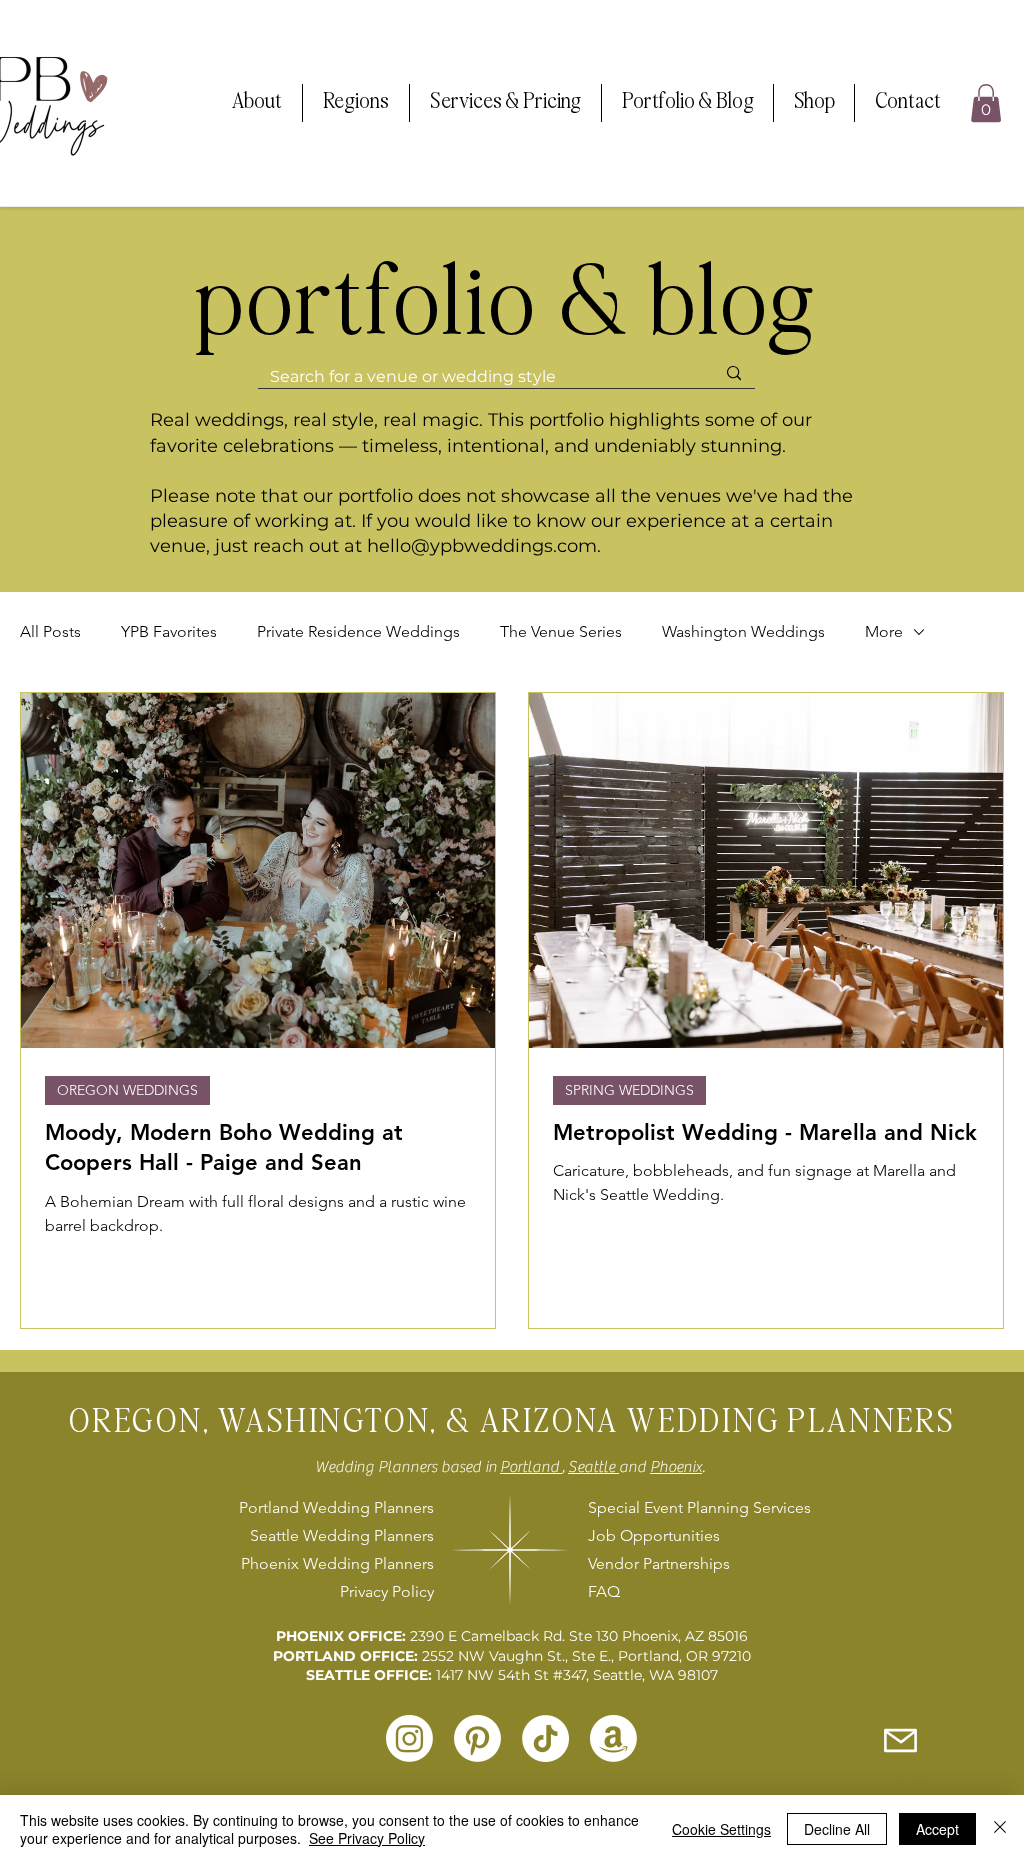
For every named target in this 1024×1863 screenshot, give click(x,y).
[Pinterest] (477, 1738)
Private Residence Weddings (358, 631)
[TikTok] (545, 1738)
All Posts (50, 631)
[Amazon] (613, 1738)
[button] (257, 103)
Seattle (593, 1467)
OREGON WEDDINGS (127, 1090)
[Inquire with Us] (900, 1740)
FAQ (604, 1591)
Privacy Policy (387, 1591)
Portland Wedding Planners (336, 1507)
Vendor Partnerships (659, 1563)
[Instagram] (409, 1738)
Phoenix (676, 1467)
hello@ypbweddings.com (482, 546)
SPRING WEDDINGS (629, 1090)
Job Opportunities (654, 1535)
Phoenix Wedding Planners (337, 1563)
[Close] (1000, 1829)
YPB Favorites (169, 631)
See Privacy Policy (367, 1838)
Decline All (837, 1829)
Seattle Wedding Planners (342, 1535)
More (884, 631)
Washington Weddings (743, 631)
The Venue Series (561, 631)
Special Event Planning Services (696, 1507)
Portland (531, 1467)
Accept (937, 1829)
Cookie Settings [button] (721, 1829)
